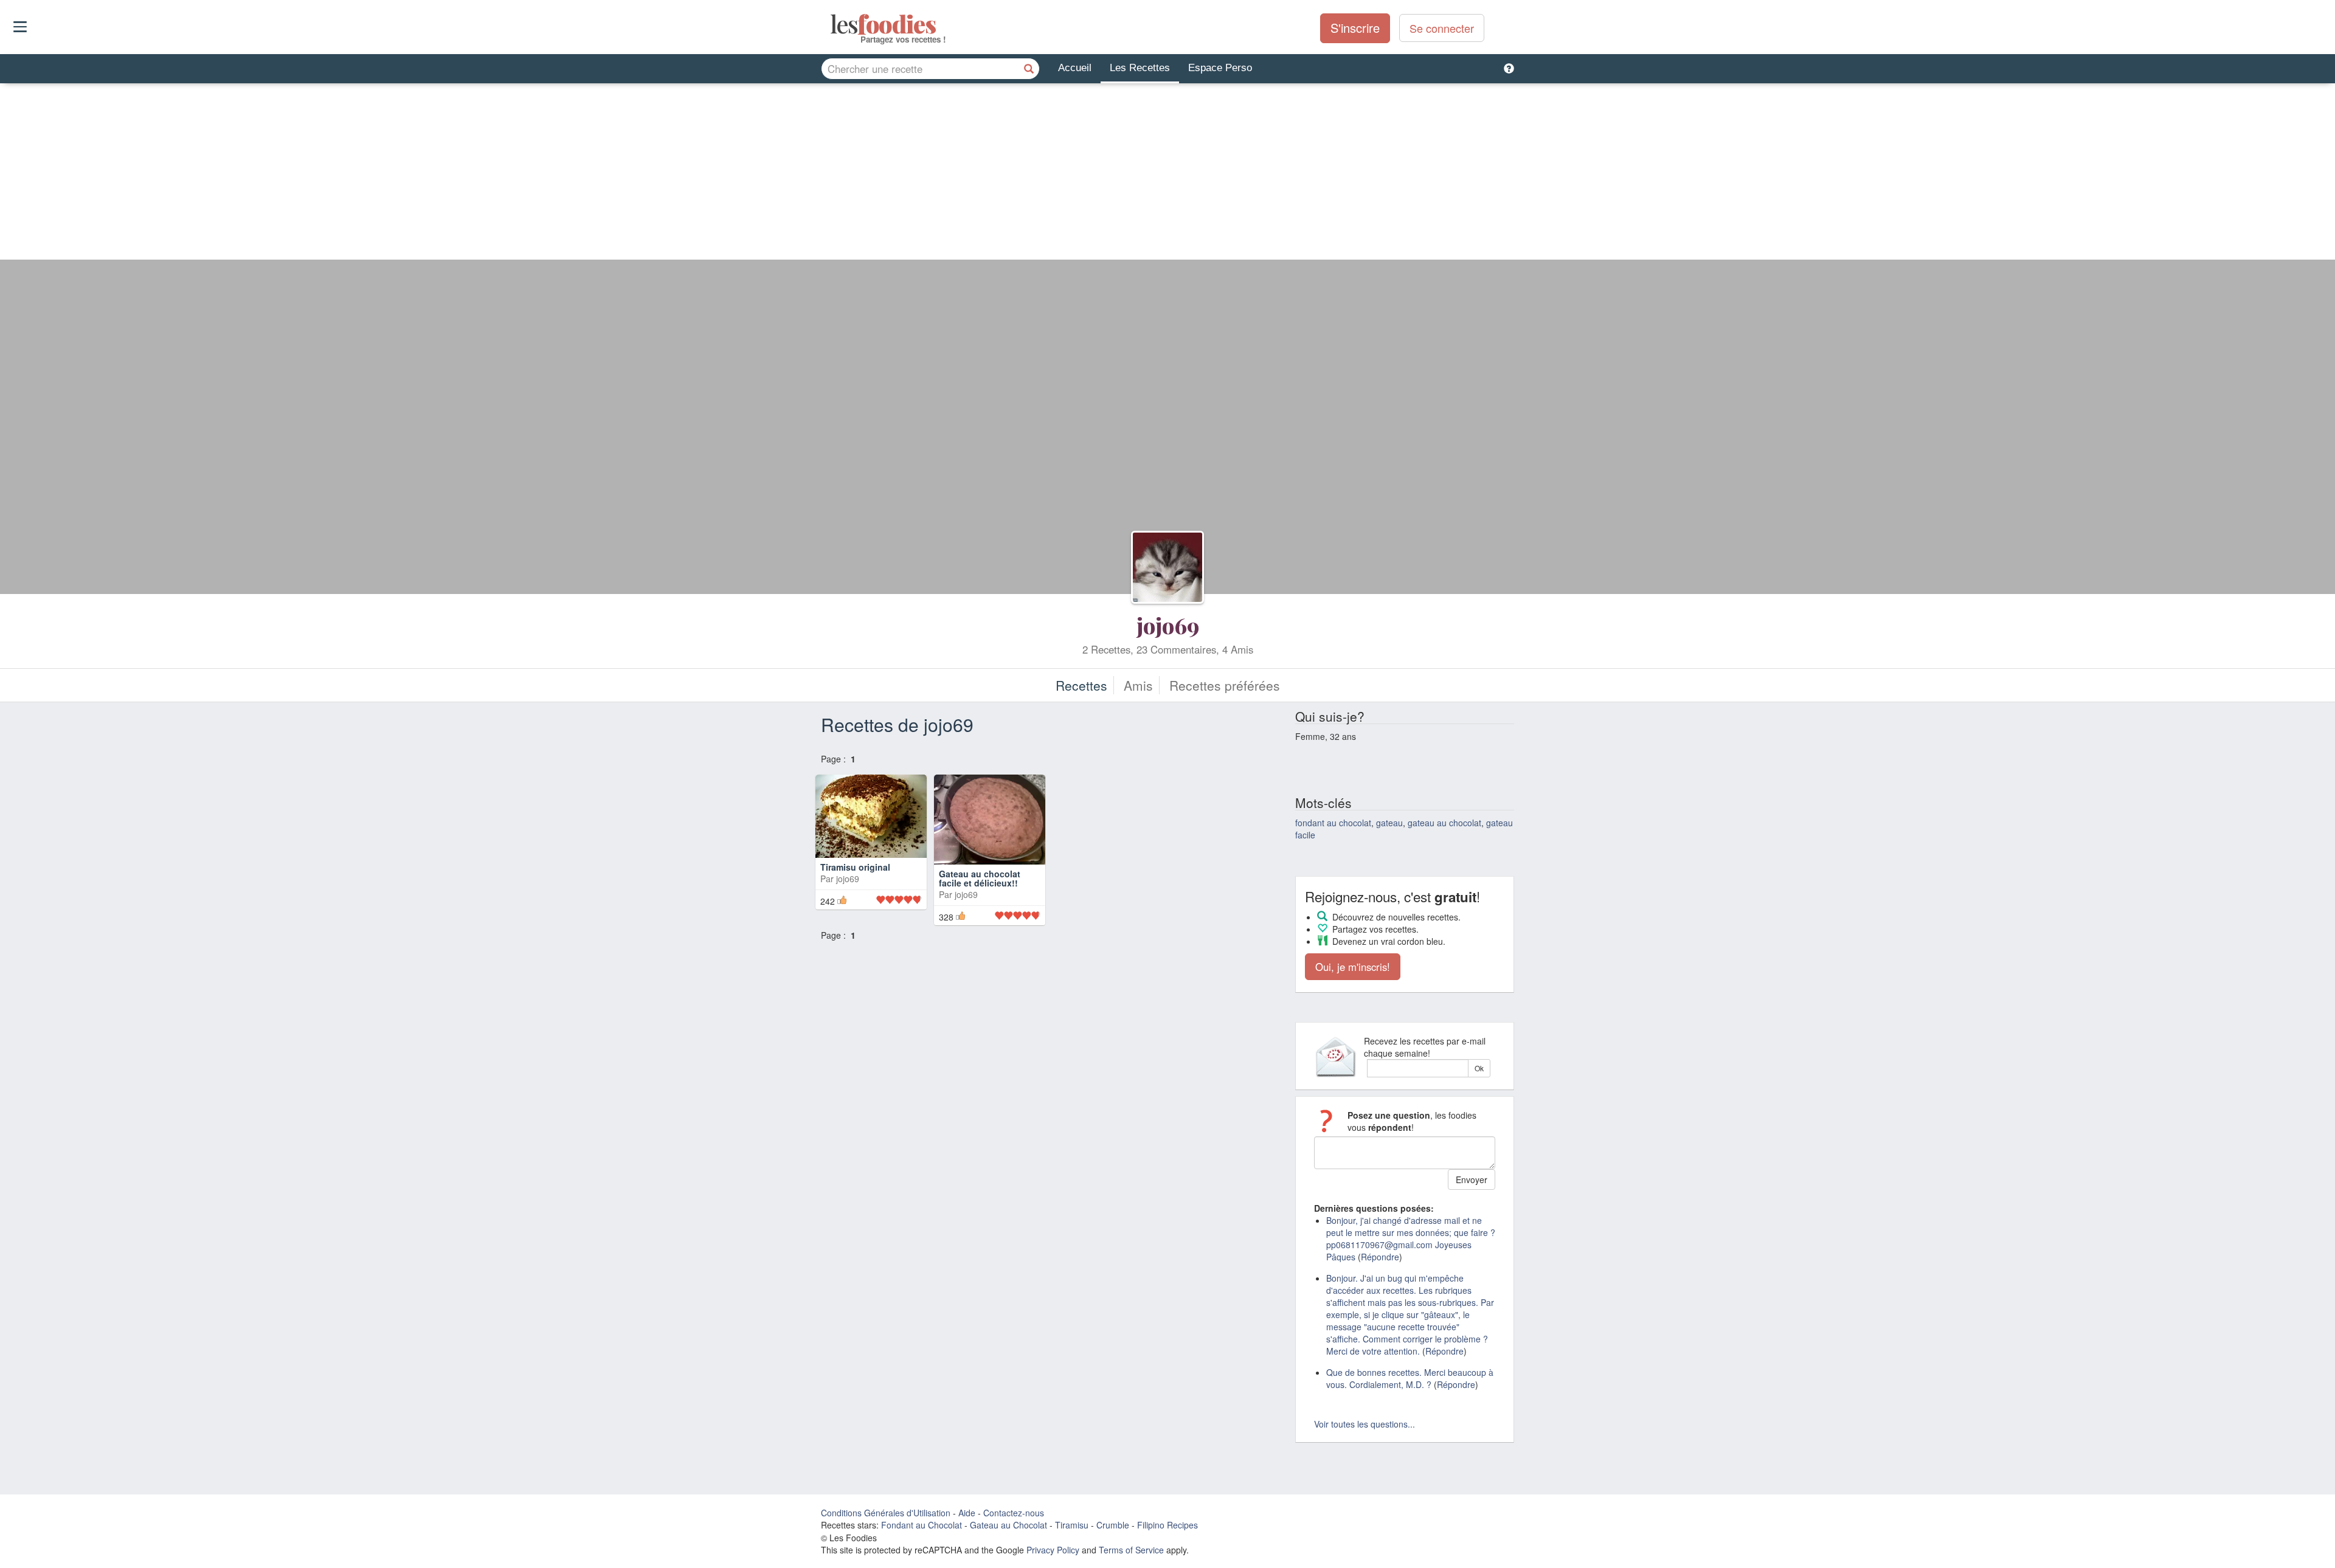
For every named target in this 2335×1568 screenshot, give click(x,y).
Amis (1138, 685)
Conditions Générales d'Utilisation (886, 1513)
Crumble (1113, 1525)
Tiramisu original (855, 892)
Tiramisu (1072, 1525)
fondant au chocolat (1333, 823)
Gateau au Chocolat (1008, 1525)
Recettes (1081, 685)
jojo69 (1168, 625)
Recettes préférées (1225, 685)
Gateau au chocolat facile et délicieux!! (980, 900)
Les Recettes (1140, 68)
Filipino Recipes (1167, 1525)
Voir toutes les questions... (1365, 1424)
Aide (967, 1513)
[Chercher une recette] (1029, 69)
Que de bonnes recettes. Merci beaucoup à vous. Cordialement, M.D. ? (1410, 1378)
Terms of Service (1131, 1550)
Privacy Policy (1053, 1550)
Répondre (1380, 1257)
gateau (1389, 823)
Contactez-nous (1014, 1513)
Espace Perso (1220, 68)
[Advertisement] (1167, 174)
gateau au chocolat (1444, 823)
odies (832, 24)
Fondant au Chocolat (922, 1525)
